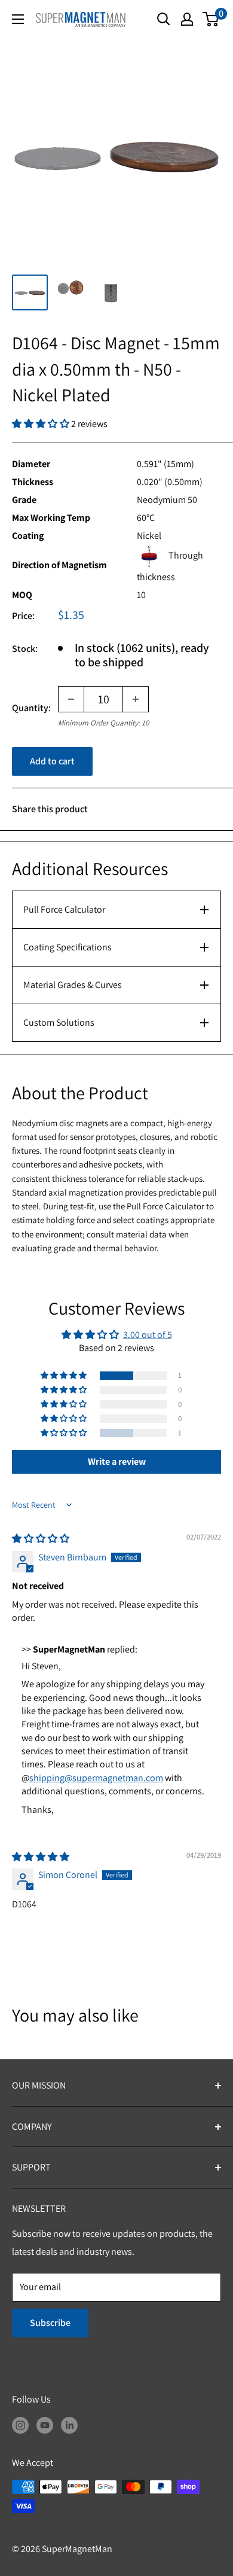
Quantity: (31, 708)
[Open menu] (18, 19)
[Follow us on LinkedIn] (69, 2425)
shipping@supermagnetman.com (96, 1778)
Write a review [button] (117, 1461)
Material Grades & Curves (73, 985)
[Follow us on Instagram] (20, 2425)
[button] (42, 424)
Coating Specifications (68, 947)
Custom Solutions (59, 1022)
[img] (41, 1539)
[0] (211, 19)
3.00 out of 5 (148, 1335)
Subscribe (50, 2323)
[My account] (187, 19)
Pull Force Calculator (64, 909)
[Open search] (164, 19)
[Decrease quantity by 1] (71, 699)
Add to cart (52, 761)
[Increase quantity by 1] (136, 699)
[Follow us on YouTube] (45, 2425)
